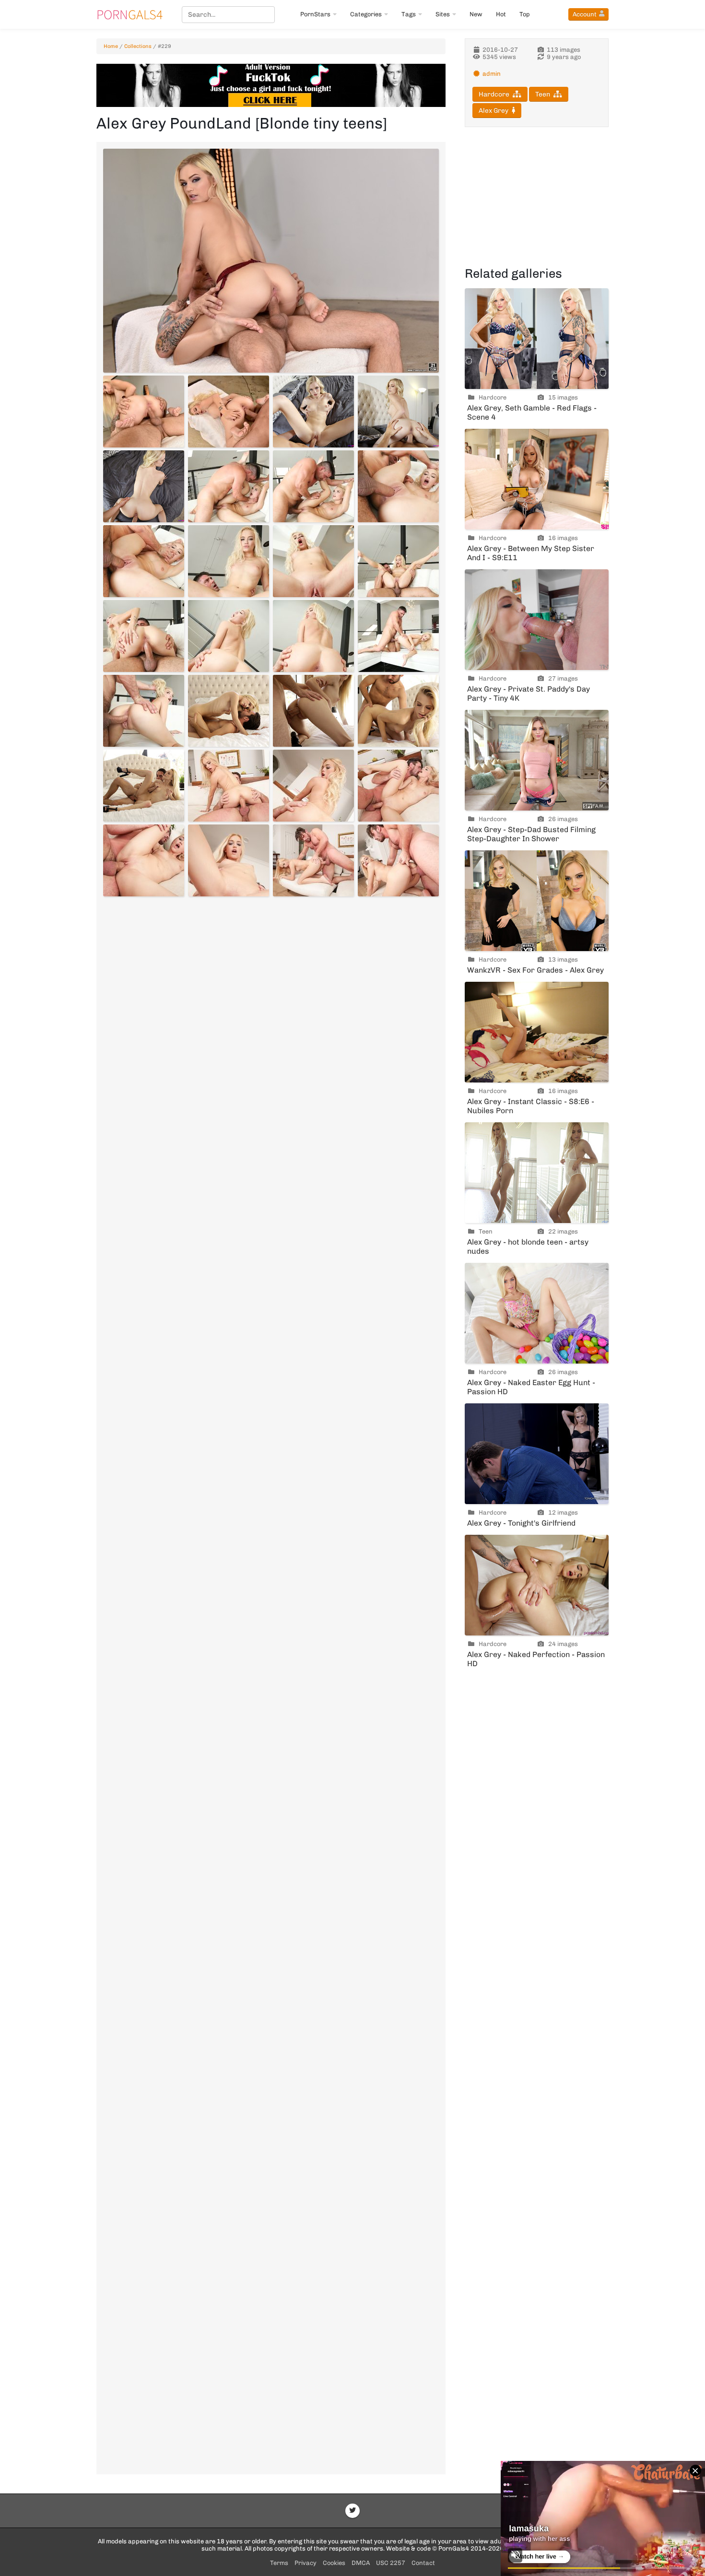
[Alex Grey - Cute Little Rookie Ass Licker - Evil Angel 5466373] (313, 786)
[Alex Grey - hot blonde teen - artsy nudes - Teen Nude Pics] (537, 1173)
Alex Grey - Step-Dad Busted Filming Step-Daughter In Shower (531, 834)
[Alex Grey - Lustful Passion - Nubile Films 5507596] (313, 711)
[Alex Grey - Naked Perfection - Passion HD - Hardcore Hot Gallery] (537, 1585)
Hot (501, 14)
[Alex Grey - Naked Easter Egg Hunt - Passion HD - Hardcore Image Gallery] (537, 1313)
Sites (443, 14)
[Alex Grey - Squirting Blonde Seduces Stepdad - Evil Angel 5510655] (313, 486)
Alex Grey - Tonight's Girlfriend (521, 1523)
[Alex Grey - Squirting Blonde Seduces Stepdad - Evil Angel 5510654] (229, 486)
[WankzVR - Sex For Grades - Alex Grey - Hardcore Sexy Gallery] (537, 901)
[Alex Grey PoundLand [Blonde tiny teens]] (271, 261)
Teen (543, 94)
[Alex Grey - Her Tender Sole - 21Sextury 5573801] (144, 412)
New (476, 14)
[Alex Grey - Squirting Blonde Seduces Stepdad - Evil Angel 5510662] (229, 636)
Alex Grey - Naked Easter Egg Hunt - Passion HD (531, 1387)
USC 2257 (391, 2563)
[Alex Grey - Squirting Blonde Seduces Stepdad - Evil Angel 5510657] (144, 561)
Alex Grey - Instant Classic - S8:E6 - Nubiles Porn (531, 1106)
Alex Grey (493, 111)
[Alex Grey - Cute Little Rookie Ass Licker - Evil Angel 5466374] (398, 786)
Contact (423, 2563)
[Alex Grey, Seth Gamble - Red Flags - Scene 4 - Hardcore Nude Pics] (537, 339)
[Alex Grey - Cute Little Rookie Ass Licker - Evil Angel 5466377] (313, 860)
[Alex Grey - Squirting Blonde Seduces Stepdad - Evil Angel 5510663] (313, 636)
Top (525, 14)
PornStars (315, 14)
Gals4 (129, 14)
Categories (366, 14)
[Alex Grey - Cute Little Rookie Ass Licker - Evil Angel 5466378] (398, 860)
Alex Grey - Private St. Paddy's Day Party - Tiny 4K (529, 694)
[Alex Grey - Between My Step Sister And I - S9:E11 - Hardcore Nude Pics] (537, 479)
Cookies (334, 2563)
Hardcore (494, 94)
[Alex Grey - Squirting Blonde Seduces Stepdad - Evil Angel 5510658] (229, 561)
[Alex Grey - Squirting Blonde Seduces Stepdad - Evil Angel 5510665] (144, 711)
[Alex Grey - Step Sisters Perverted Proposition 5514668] (313, 412)
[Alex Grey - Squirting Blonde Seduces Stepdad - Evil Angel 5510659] (313, 561)
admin (492, 74)
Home (111, 46)
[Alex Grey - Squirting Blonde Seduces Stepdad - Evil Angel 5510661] (144, 636)
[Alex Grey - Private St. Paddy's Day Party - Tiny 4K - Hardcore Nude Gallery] (537, 620)
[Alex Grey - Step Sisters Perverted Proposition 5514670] (398, 412)
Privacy (305, 2563)
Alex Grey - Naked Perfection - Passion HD (536, 1659)
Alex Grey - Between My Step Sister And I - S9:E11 (531, 553)
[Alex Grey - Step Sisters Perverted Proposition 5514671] (144, 486)
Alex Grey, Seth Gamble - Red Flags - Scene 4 (532, 412)
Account (585, 14)
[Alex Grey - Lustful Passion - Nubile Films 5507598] (144, 786)
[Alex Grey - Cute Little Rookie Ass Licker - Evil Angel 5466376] (229, 860)
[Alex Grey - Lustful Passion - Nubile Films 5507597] (398, 711)
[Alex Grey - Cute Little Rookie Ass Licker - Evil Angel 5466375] (144, 860)
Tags (409, 14)
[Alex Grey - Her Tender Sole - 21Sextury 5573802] (229, 412)
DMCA (361, 2563)
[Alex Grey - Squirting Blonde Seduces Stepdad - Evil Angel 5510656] (398, 486)
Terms (279, 2563)
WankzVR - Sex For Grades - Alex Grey (535, 970)
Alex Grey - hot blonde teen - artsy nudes (528, 1247)
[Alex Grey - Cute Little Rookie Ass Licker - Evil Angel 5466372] (229, 786)
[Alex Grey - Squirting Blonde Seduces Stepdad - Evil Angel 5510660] (398, 561)
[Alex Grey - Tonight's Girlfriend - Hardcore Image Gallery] (537, 1454)
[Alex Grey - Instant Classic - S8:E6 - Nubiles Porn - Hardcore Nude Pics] (537, 1032)
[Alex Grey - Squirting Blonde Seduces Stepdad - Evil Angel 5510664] (398, 636)
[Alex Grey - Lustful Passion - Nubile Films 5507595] (229, 711)
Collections (138, 46)
